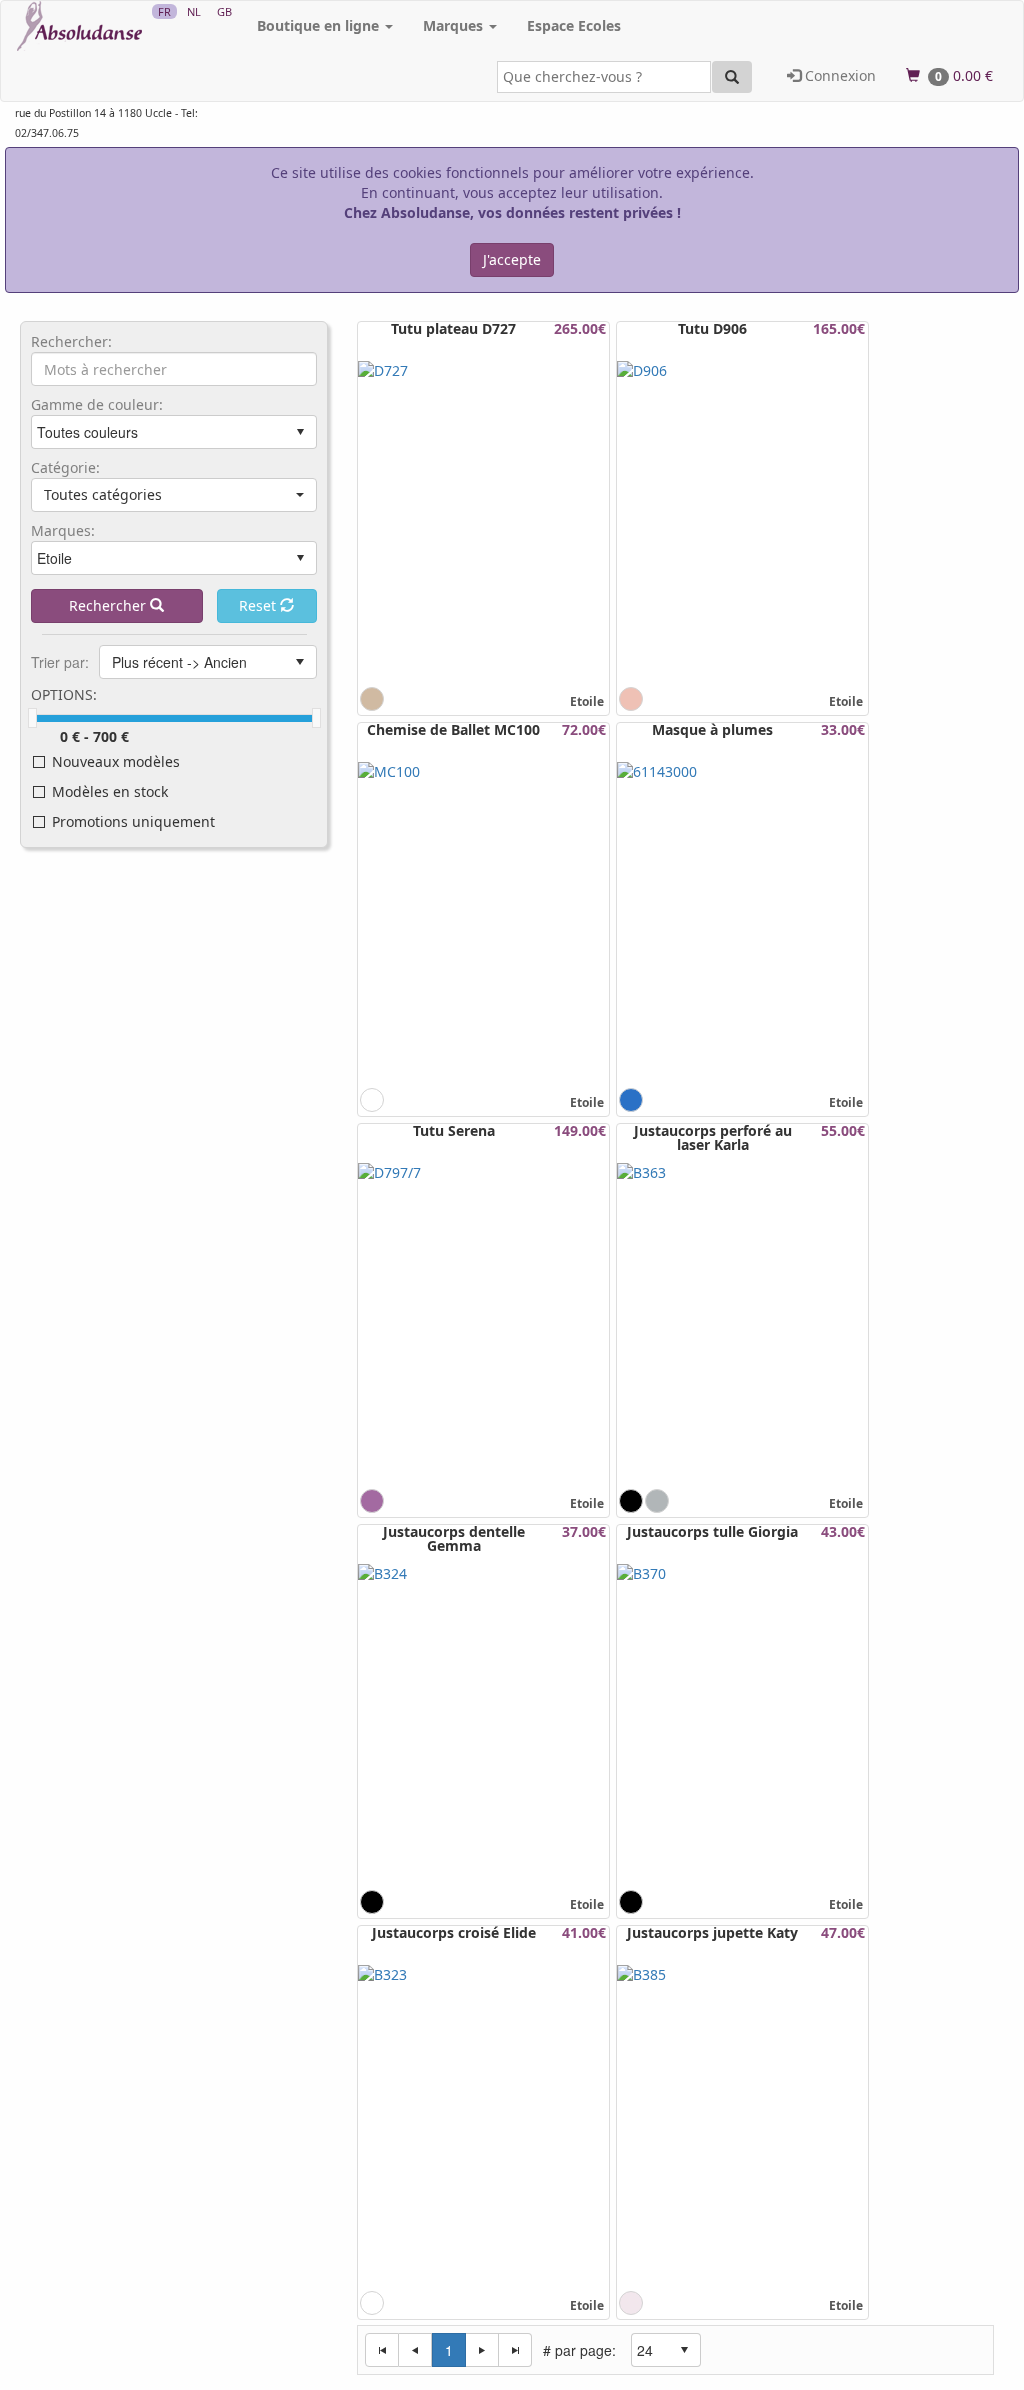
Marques (455, 25)
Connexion (838, 75)
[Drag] (32, 718)
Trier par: (60, 662)
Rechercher (109, 605)
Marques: (63, 531)
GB (224, 11)
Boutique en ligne (320, 25)
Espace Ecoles (574, 25)
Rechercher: (71, 342)
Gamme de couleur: (97, 405)
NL (194, 11)
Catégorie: (65, 468)
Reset (259, 605)
